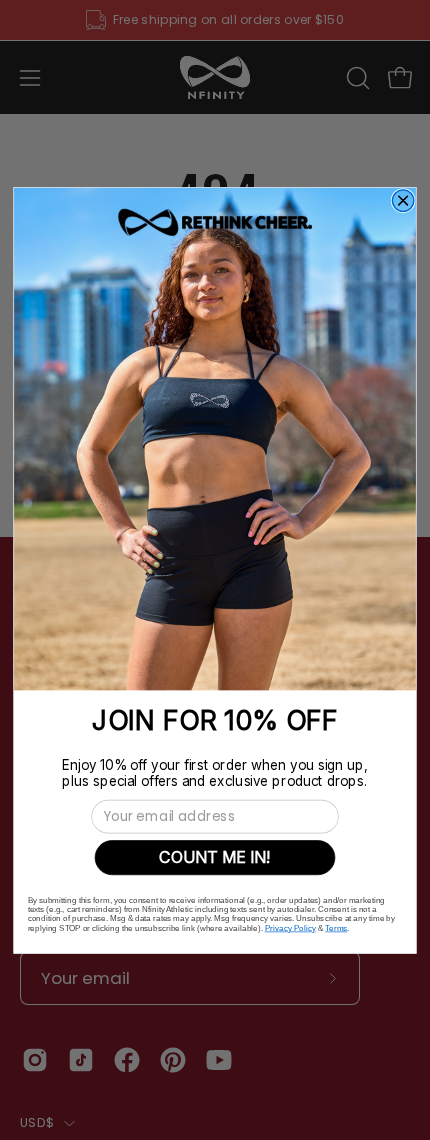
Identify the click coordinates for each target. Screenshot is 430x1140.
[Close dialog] (403, 201)
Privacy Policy (290, 927)
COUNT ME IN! (215, 856)
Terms (336, 927)
